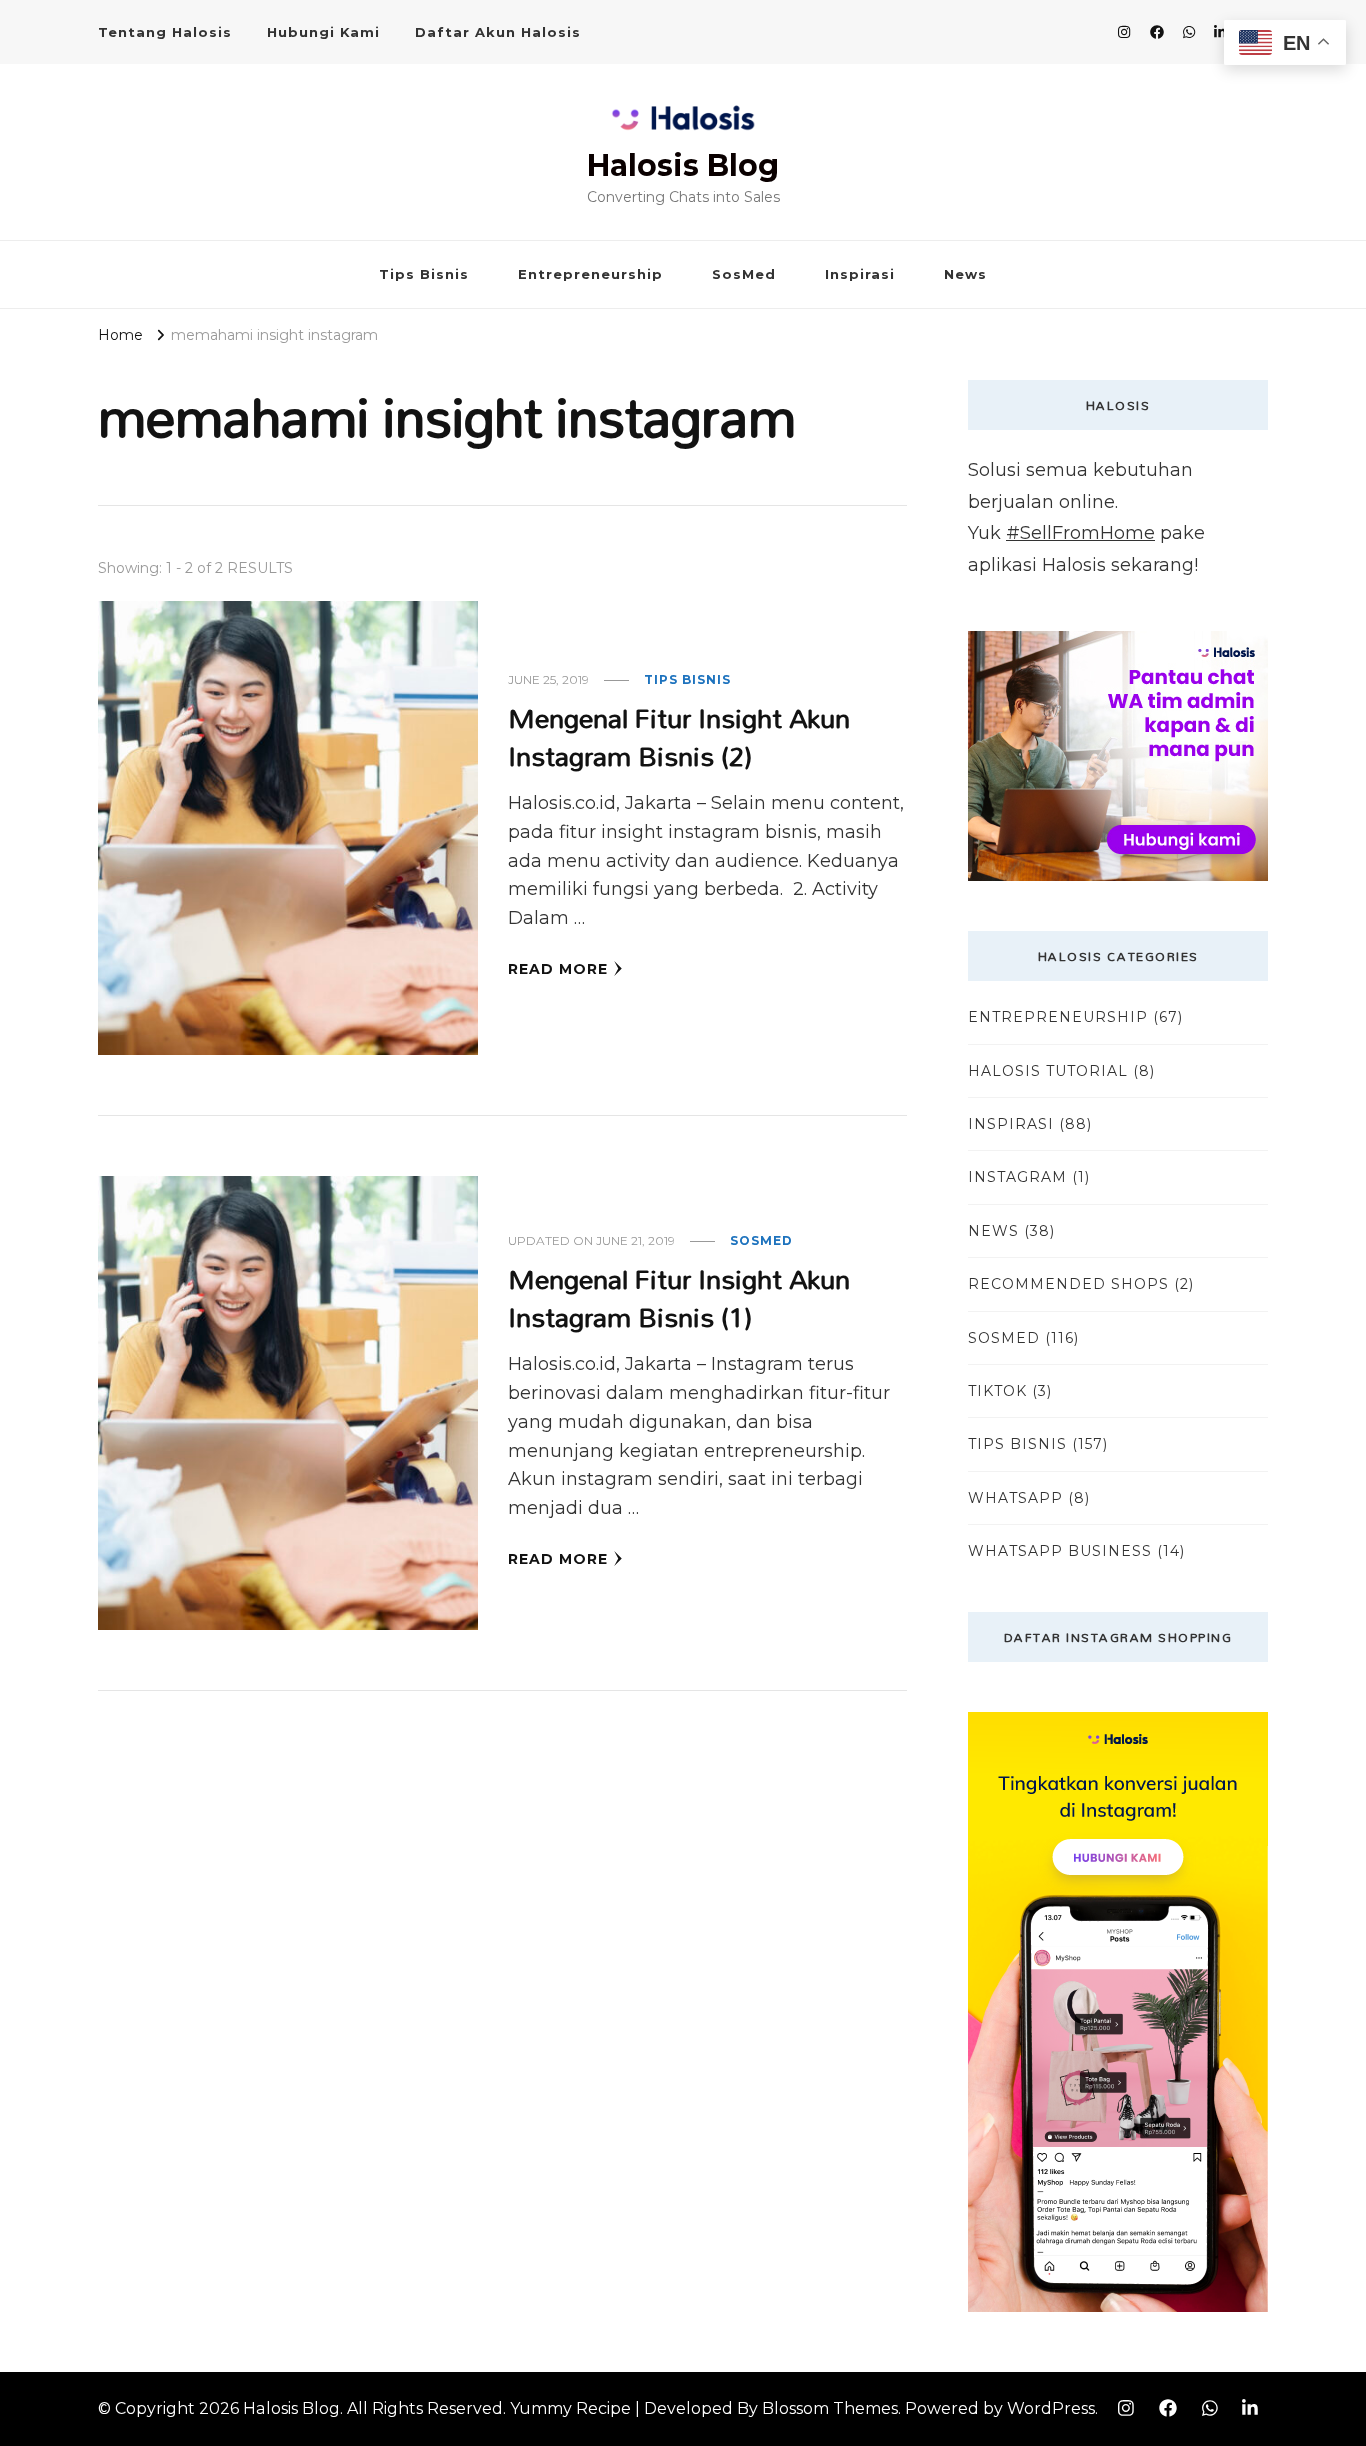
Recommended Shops (1068, 1284)
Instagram (1017, 1177)
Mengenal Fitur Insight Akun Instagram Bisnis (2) (679, 736)
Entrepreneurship (590, 274)
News (965, 274)
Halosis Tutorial (1048, 1071)
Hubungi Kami (323, 32)
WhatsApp (1015, 1498)
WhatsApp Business (1060, 1551)
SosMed (744, 274)
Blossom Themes (830, 2408)
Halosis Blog (683, 165)
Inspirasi (860, 274)
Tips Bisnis (424, 274)
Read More (558, 969)
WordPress (1051, 2408)
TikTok (997, 1391)
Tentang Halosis (165, 32)
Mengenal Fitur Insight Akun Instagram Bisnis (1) (679, 1297)
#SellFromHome (1080, 533)
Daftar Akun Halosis (498, 32)
